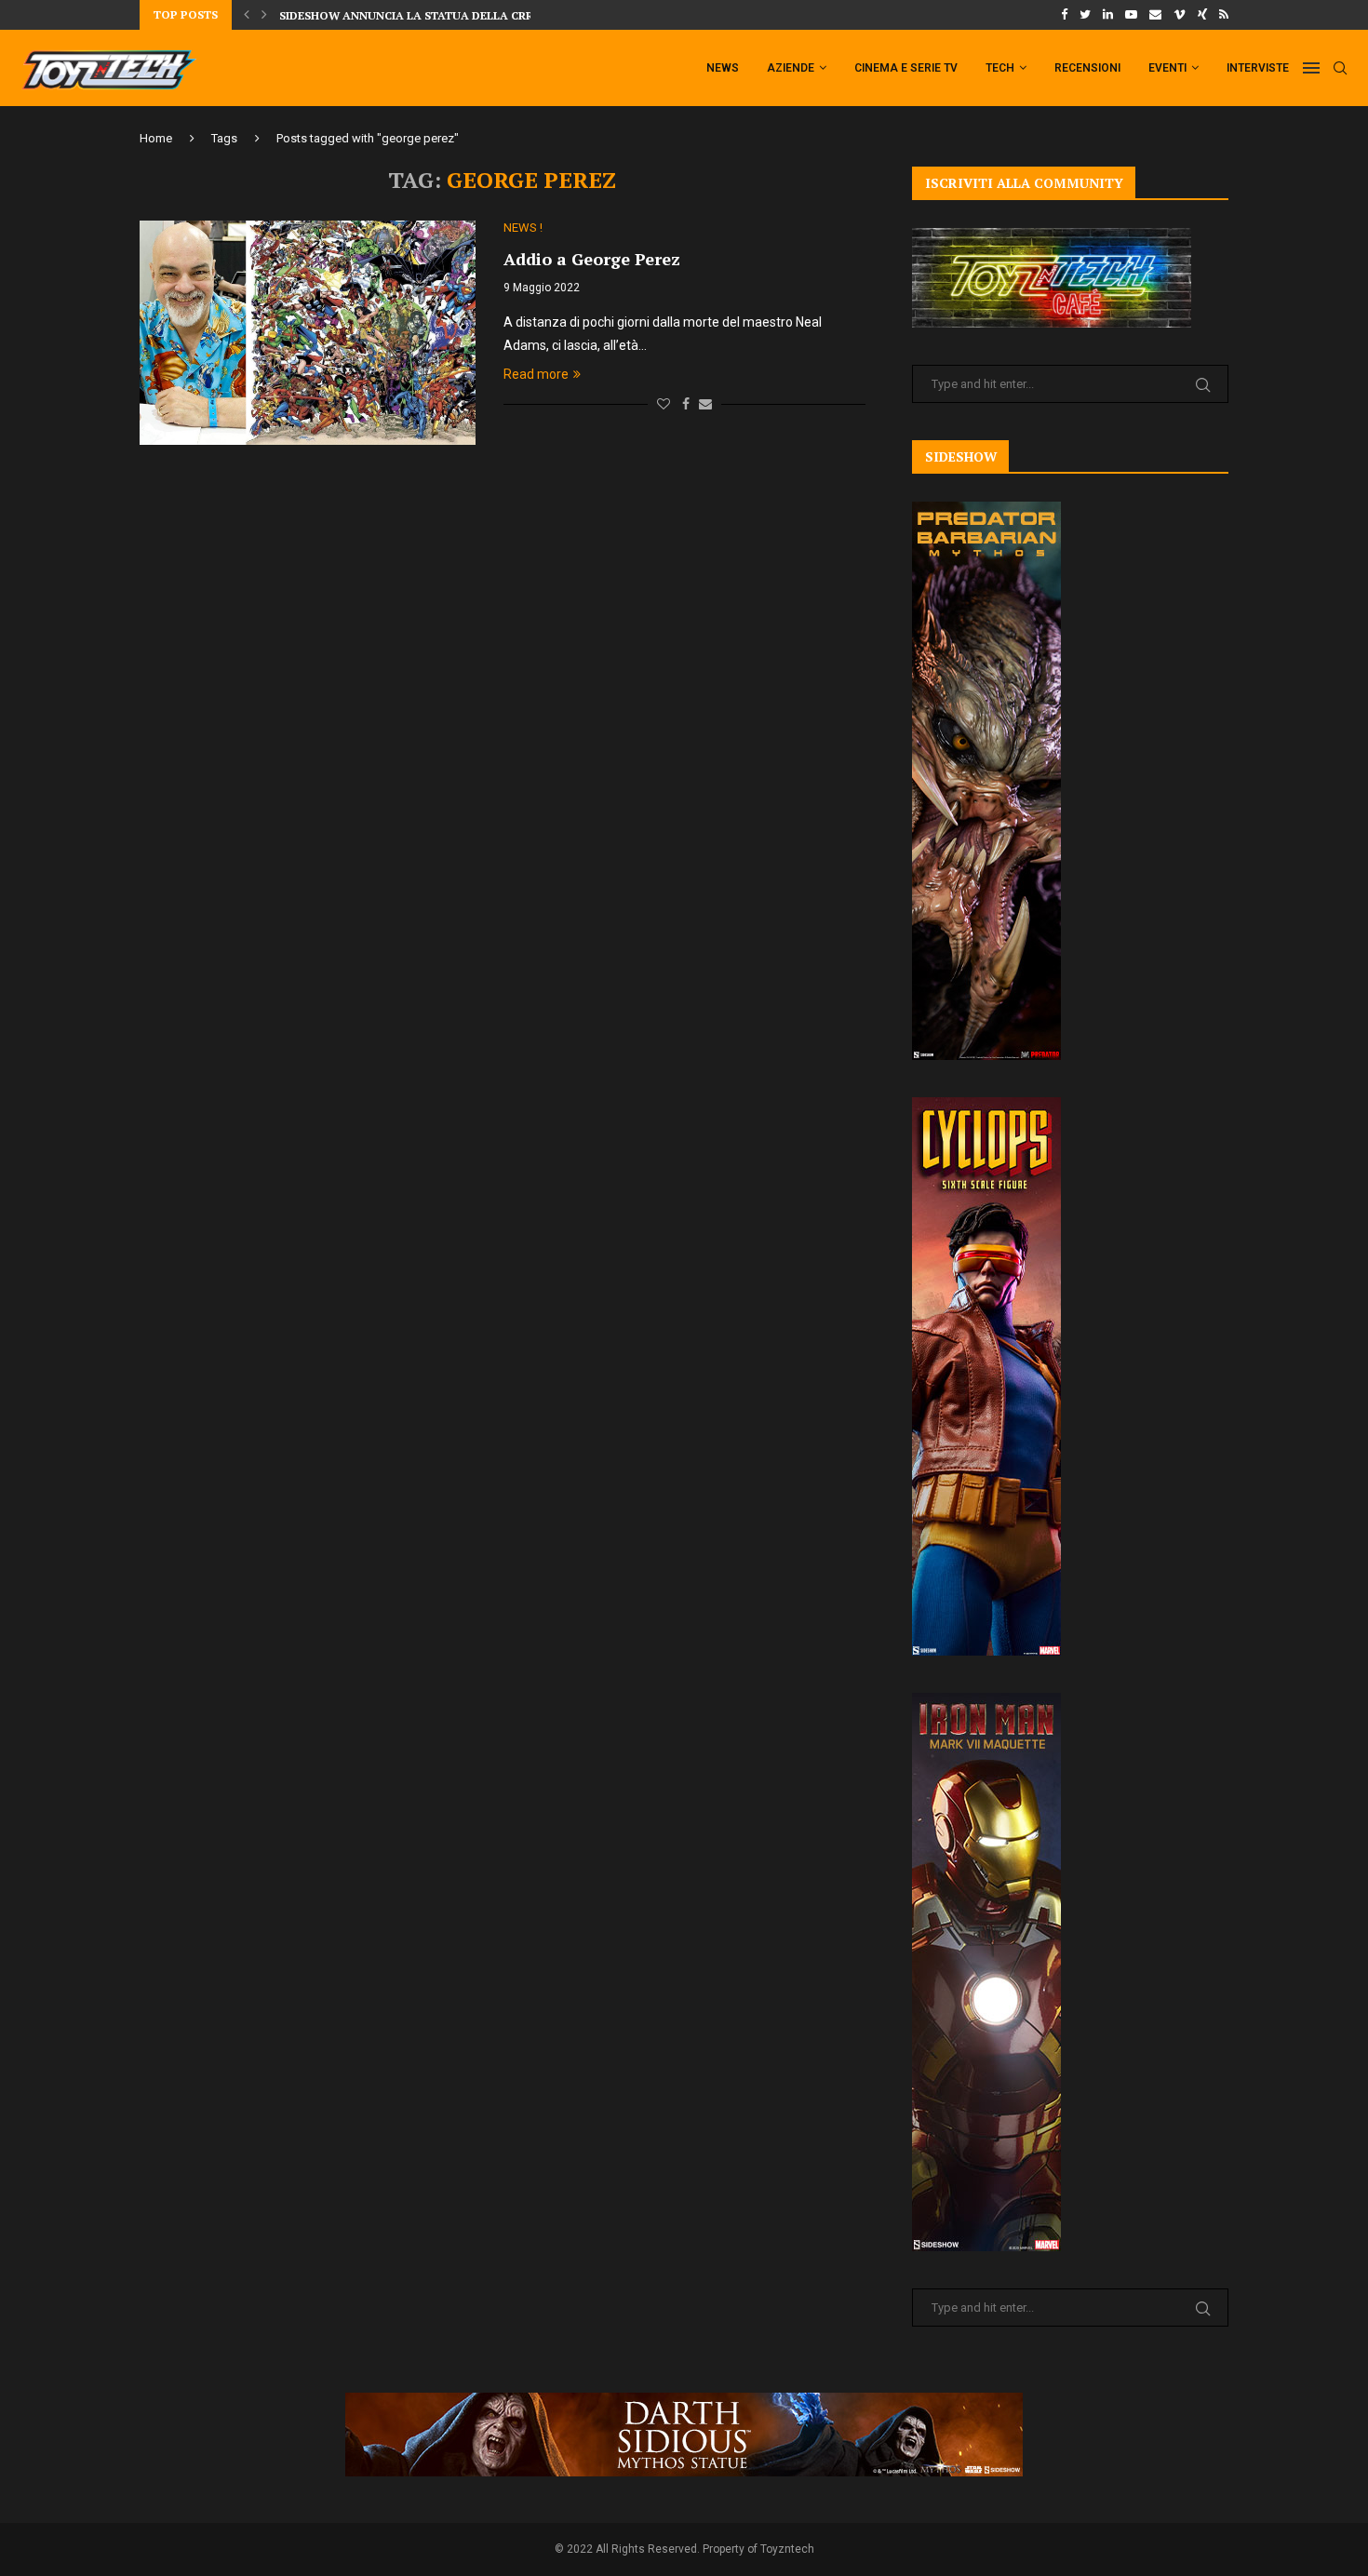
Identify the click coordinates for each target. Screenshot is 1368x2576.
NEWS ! (523, 228)
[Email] (1155, 15)
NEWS (723, 68)
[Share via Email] (705, 404)
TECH (1000, 68)
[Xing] (1202, 15)
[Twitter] (1085, 15)
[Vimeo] (1180, 15)
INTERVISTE (1258, 68)
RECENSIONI (1087, 68)
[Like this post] (664, 404)
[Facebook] (1064, 15)
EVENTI (1167, 68)
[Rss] (1224, 15)
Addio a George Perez (592, 259)
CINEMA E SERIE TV (906, 68)
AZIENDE (791, 68)
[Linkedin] (1108, 15)
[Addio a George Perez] (308, 332)
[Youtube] (1131, 15)
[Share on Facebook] (686, 404)
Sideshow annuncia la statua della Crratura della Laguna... (476, 15)
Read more (536, 374)
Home (156, 138)
